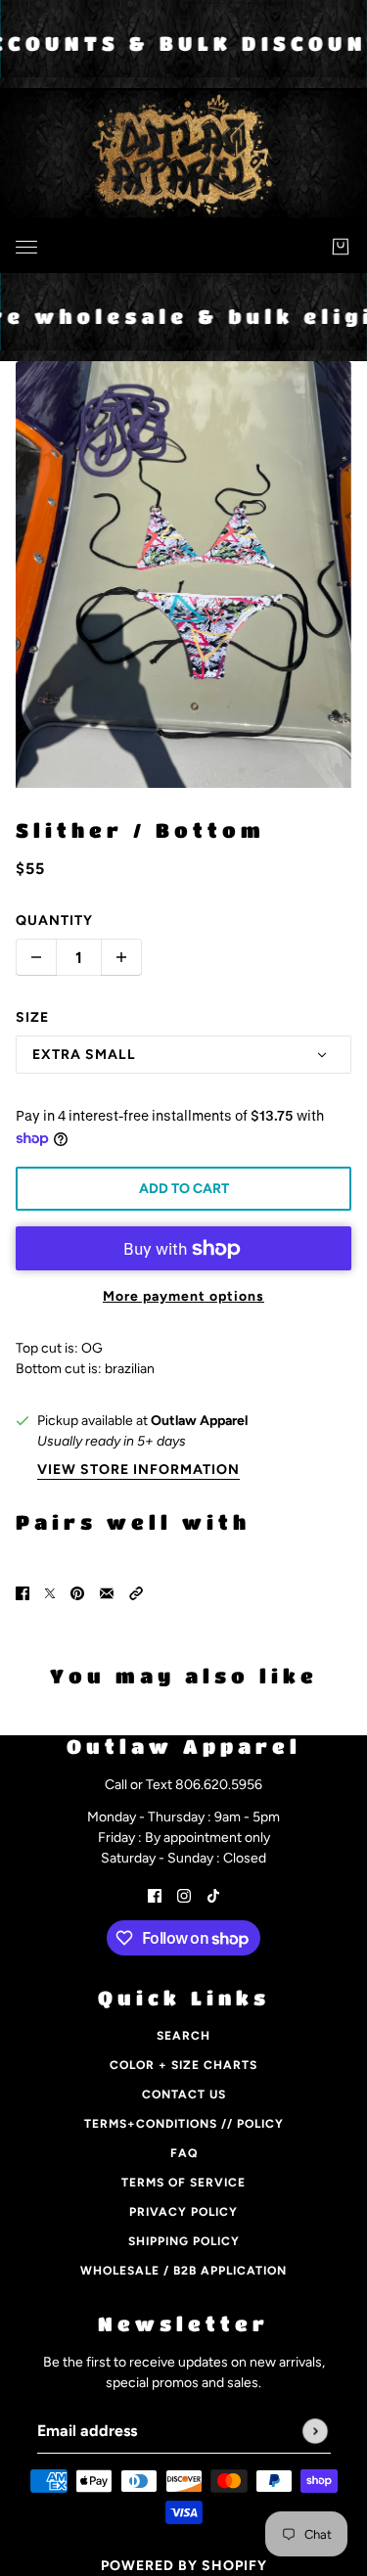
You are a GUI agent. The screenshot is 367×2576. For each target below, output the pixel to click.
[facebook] (155, 1894)
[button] (136, 1592)
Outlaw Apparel (199, 1421)
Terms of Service (183, 2183)
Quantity (54, 920)
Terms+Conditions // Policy (184, 2124)
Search (183, 2036)
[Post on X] (50, 1592)
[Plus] (121, 957)
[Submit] (315, 2431)
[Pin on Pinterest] (77, 1592)
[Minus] (36, 957)
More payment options (183, 1296)
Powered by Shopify (184, 2566)
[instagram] (184, 1894)
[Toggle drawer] (26, 247)
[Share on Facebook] (23, 1592)
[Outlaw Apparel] (183, 243)
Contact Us (184, 2094)
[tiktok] (213, 1894)
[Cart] (341, 247)
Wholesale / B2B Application (183, 2271)
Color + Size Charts (183, 2065)
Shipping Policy (184, 2241)
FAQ (184, 2153)
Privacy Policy (183, 2212)
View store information (138, 1471)
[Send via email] (107, 1592)
